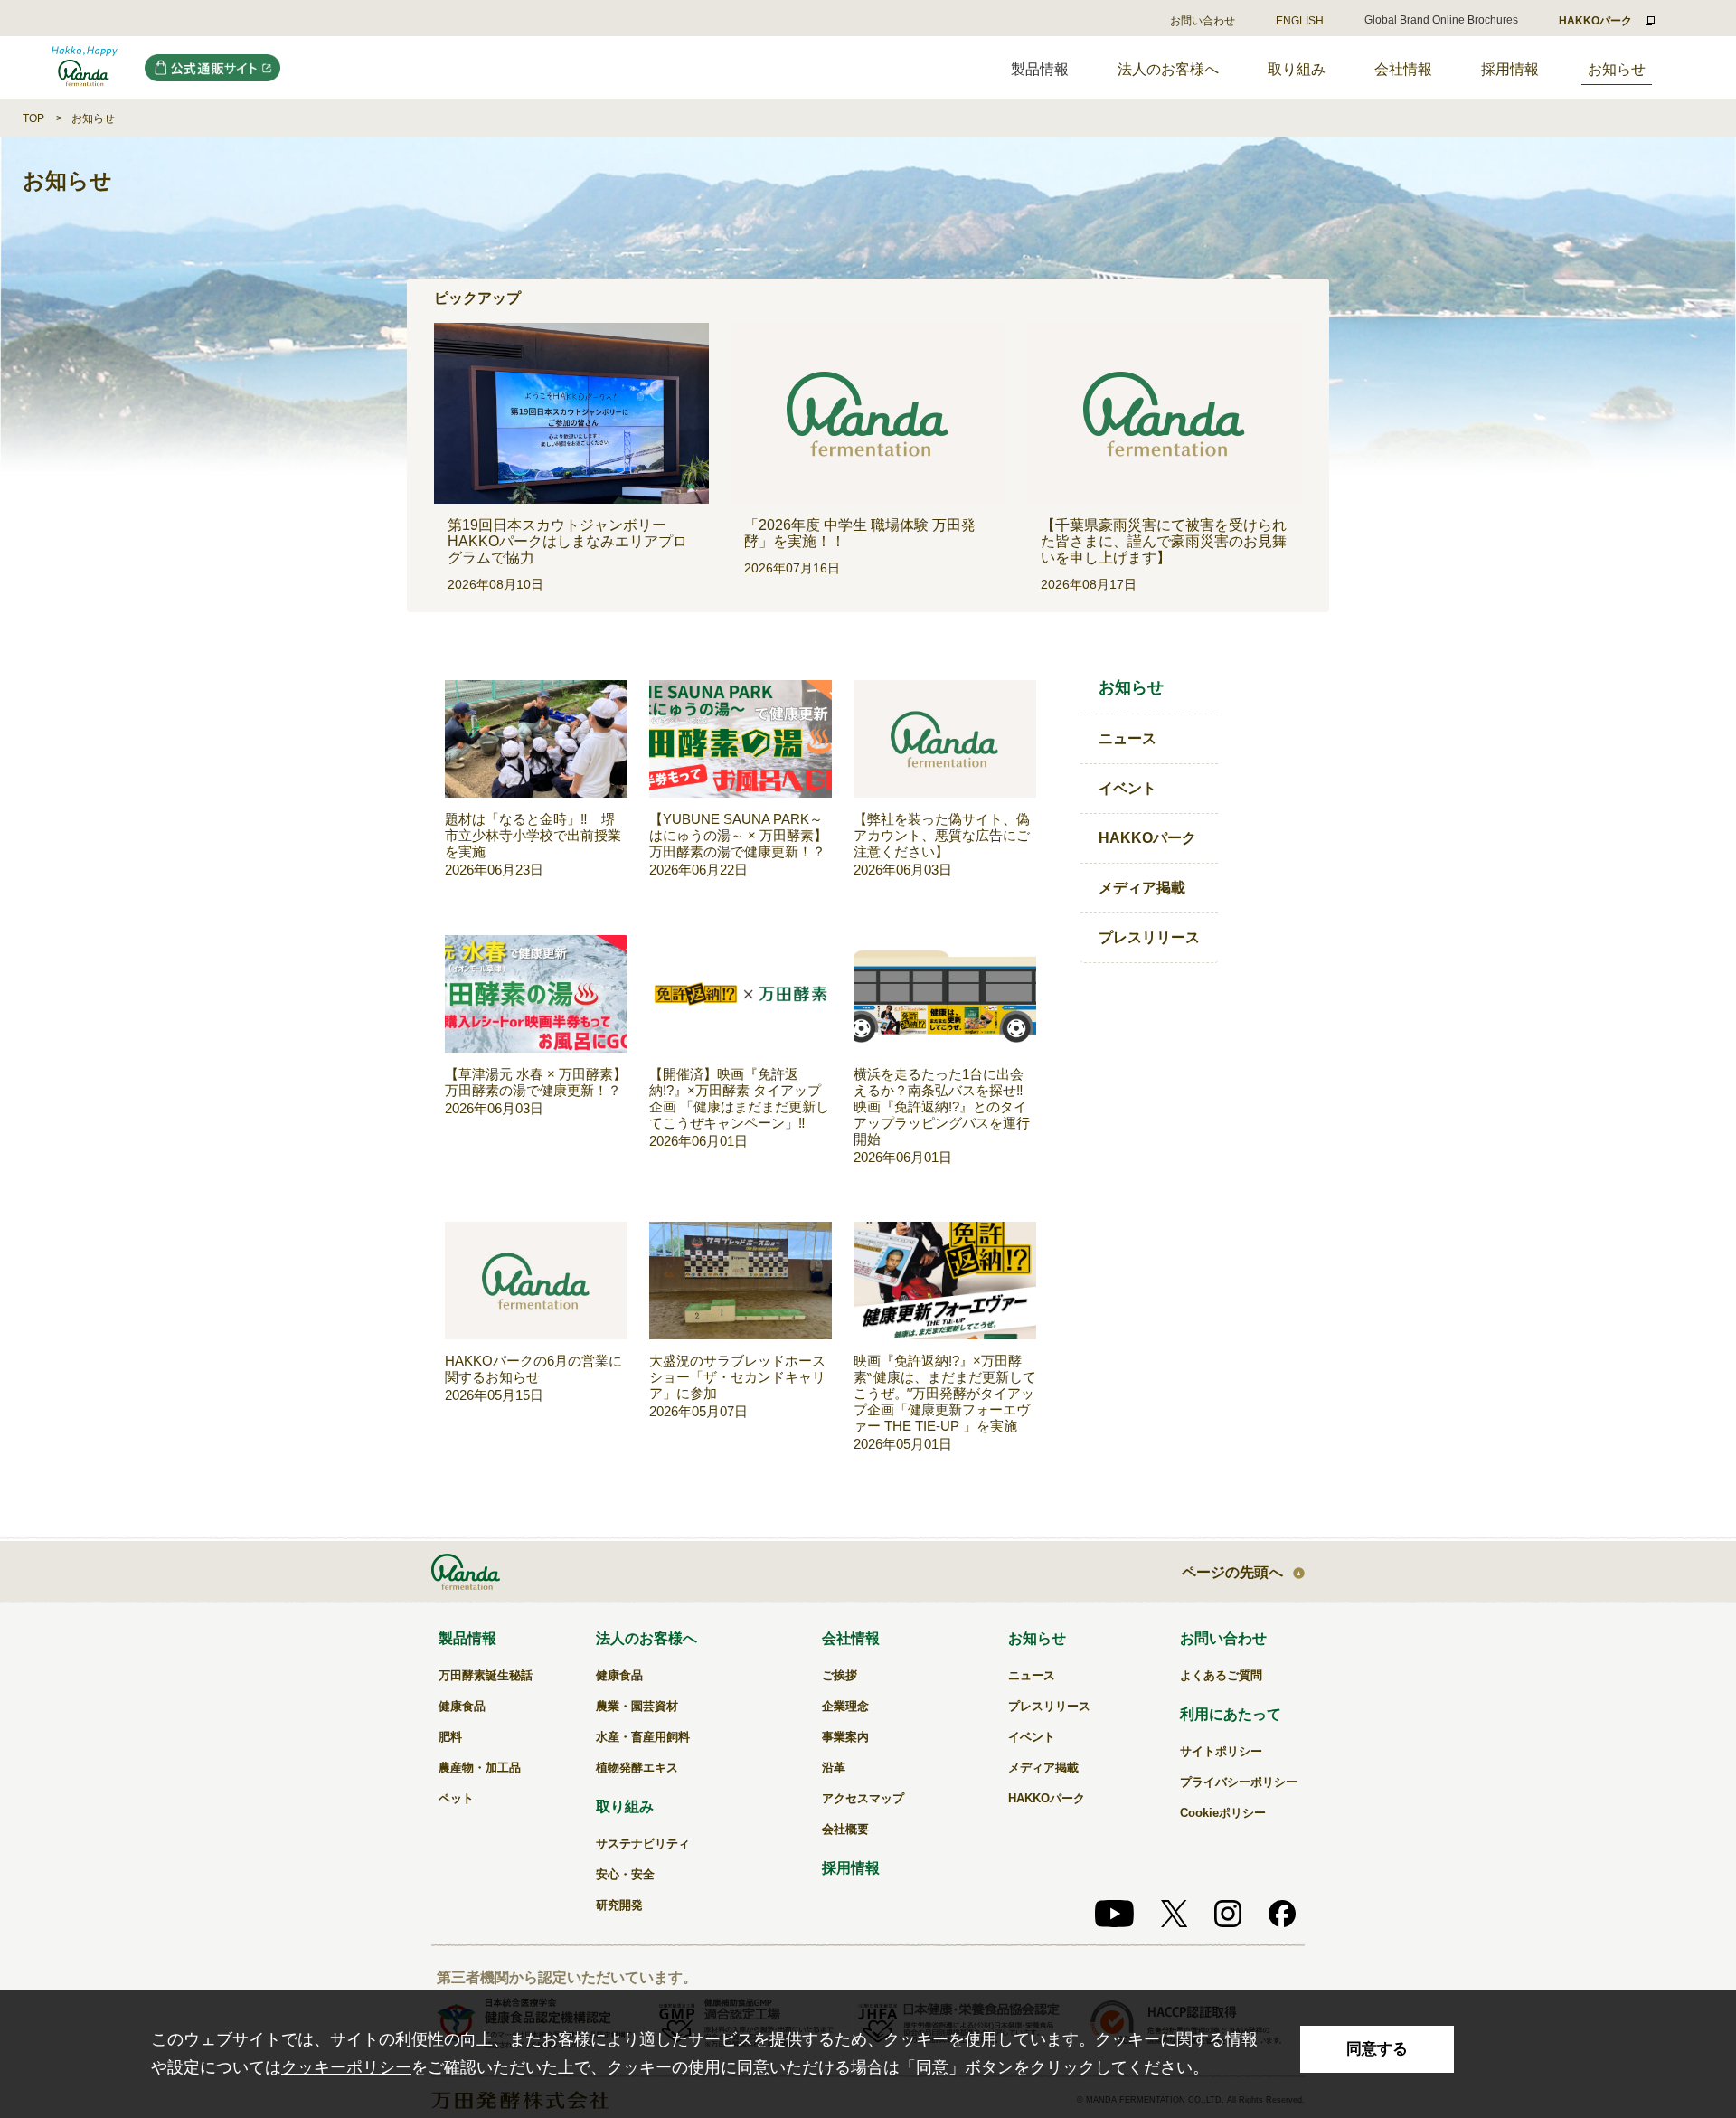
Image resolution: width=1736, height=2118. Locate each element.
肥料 (450, 1737)
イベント (1127, 788)
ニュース (1127, 738)
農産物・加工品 (480, 1768)
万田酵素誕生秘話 (486, 1675)
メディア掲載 (1142, 888)
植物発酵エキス (637, 1768)
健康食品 (462, 1706)
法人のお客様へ (1168, 69)
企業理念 (845, 1706)
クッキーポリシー (346, 2067)
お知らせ (1617, 69)
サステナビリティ (643, 1844)
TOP (33, 118)
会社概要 (845, 1829)
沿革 (834, 1768)
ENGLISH (1300, 21)
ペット (456, 1798)
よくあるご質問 (1221, 1675)
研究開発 (619, 1905)
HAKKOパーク (1147, 838)
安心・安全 (625, 1874)
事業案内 (845, 1737)
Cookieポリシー (1223, 1813)
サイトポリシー (1221, 1751)
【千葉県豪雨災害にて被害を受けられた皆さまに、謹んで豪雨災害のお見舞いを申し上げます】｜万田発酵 (85, 68)
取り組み (1297, 69)
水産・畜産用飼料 (643, 1737)
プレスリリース (1149, 937)
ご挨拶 (840, 1675)
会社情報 (1403, 69)
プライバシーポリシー (1239, 1782)
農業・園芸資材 (637, 1706)
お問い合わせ (1203, 21)
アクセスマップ (863, 1798)
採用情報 (1510, 69)
